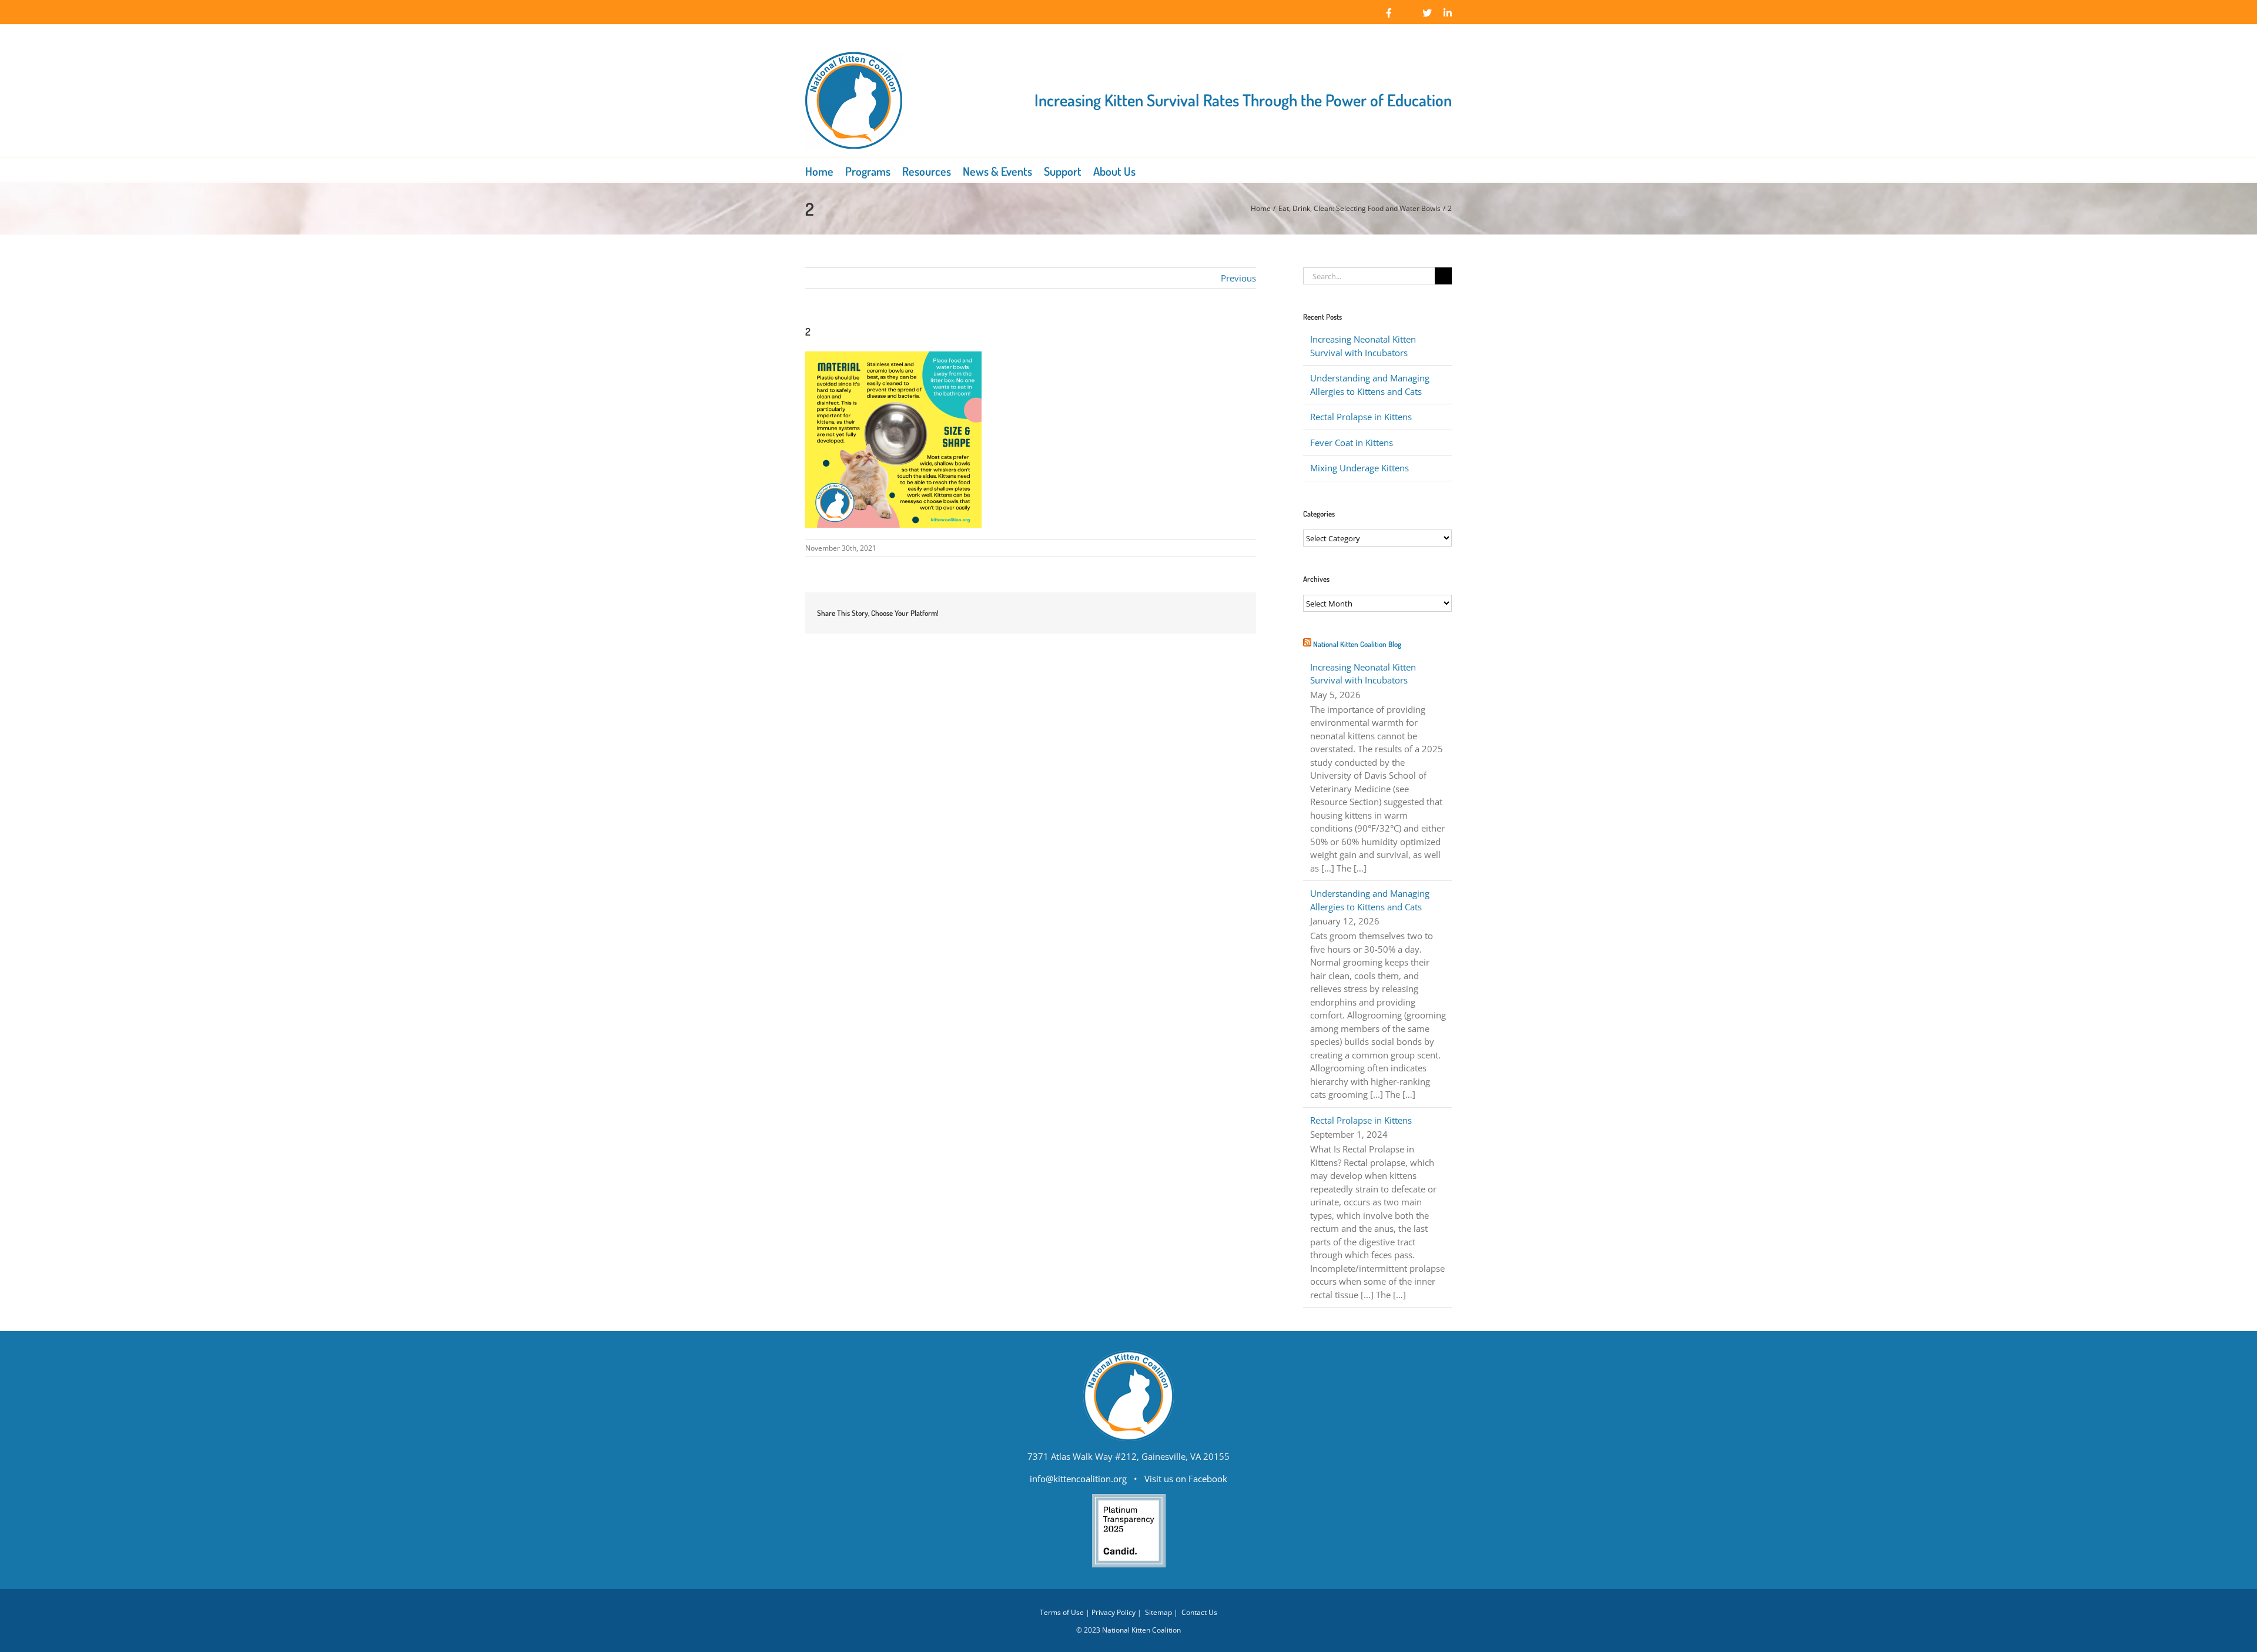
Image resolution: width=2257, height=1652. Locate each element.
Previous (1238, 278)
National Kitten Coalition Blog (1357, 644)
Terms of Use (1062, 1612)
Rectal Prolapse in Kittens (1361, 417)
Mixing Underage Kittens (1359, 468)
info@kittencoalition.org (1078, 1479)
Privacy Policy (1114, 1612)
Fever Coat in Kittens (1352, 443)
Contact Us (1199, 1612)
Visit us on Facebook (1186, 1479)
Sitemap (1158, 1612)
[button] (1152, 170)
